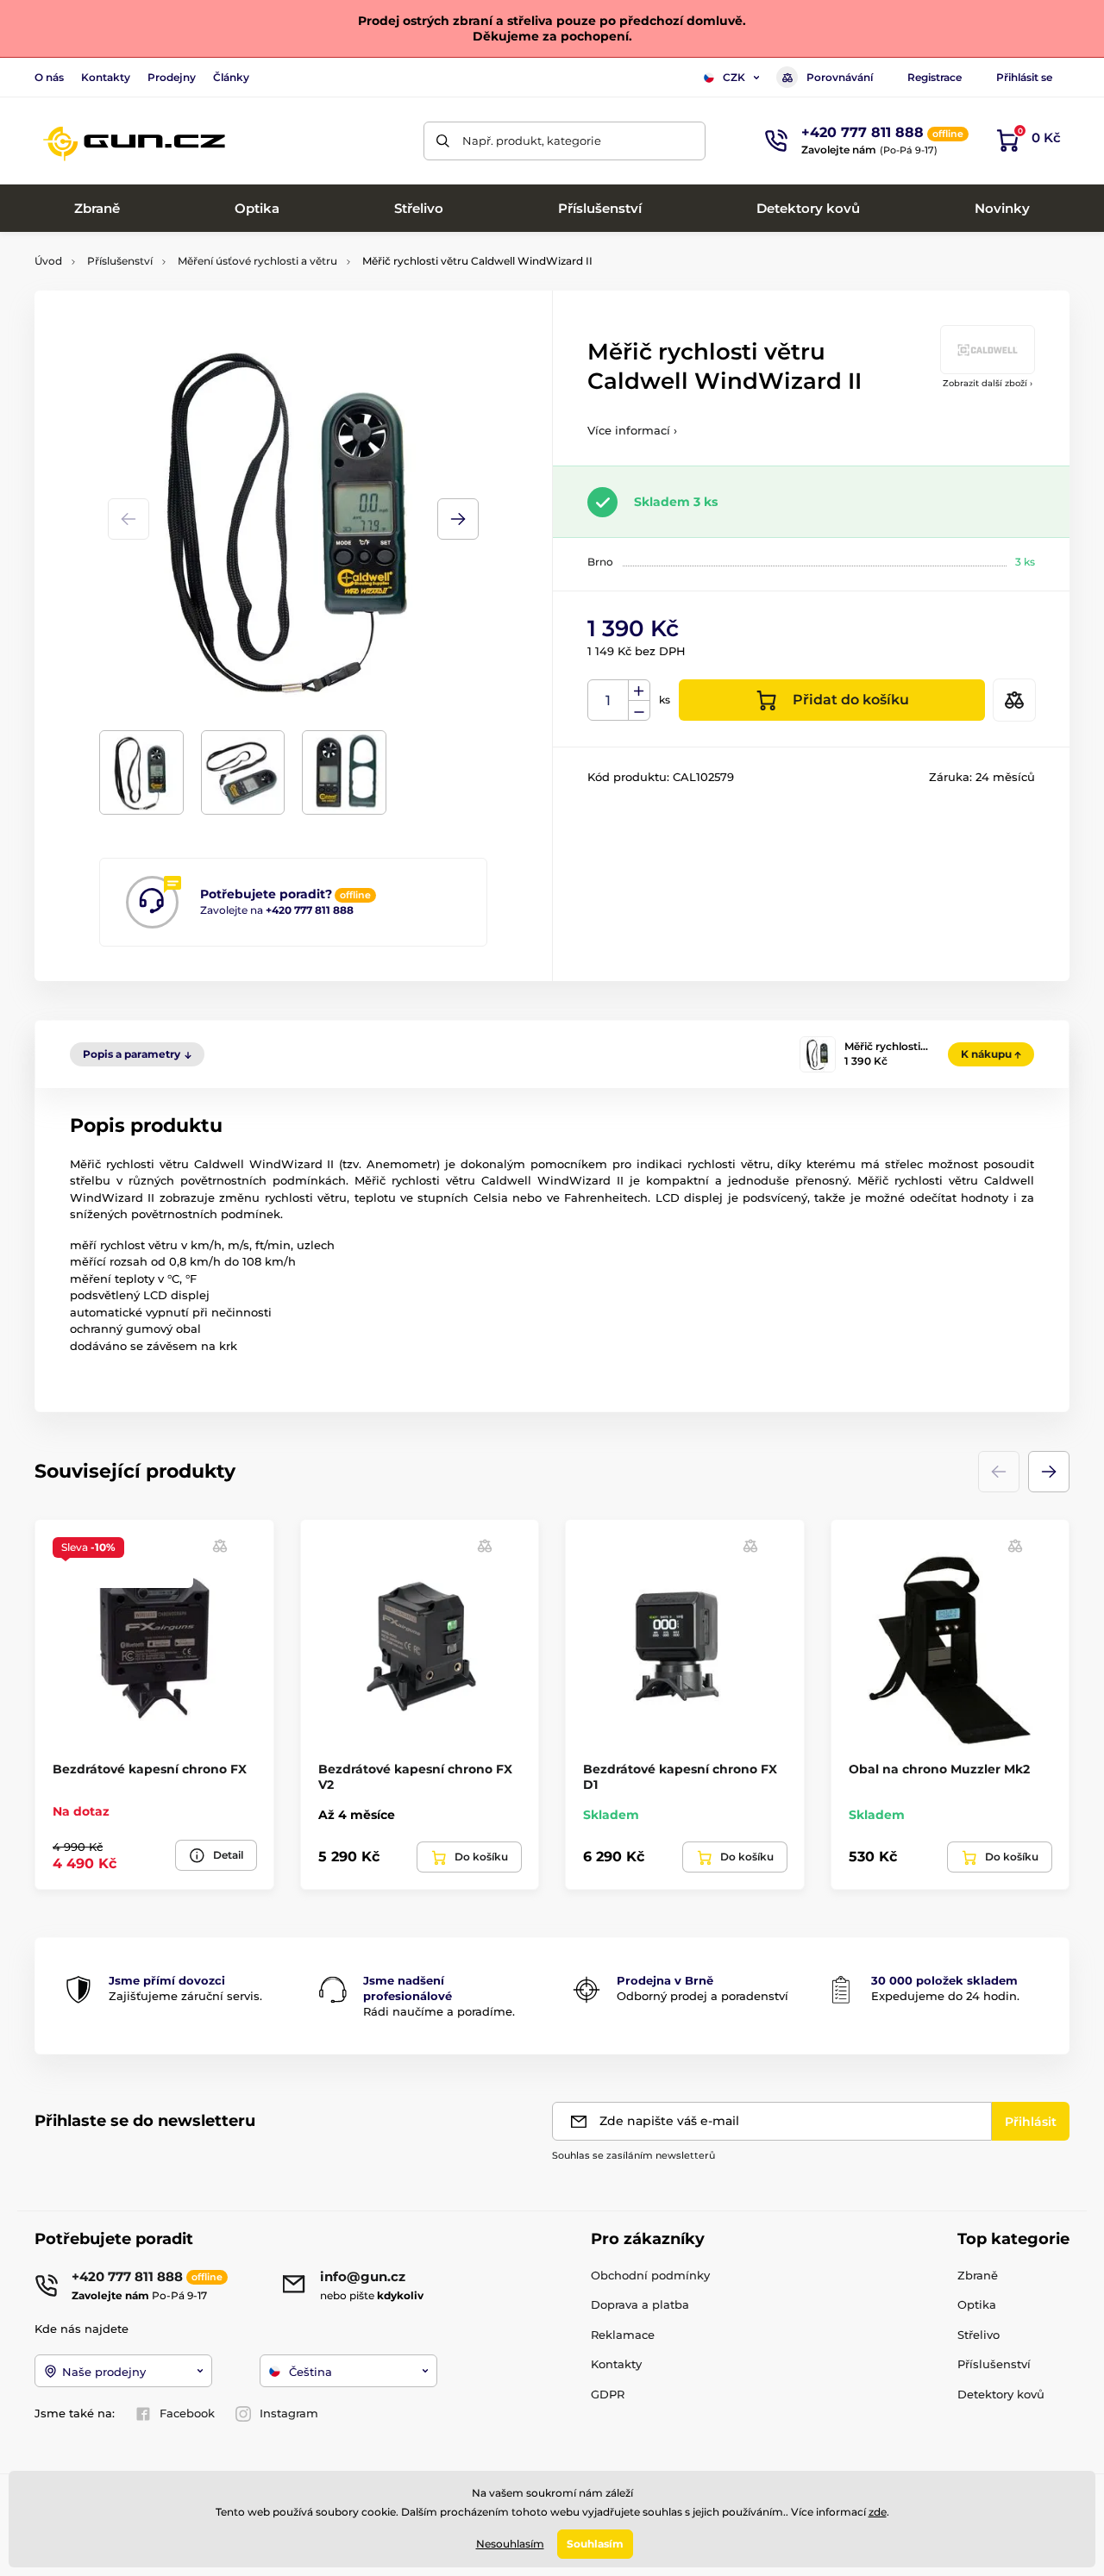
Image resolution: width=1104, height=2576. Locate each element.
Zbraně (978, 2275)
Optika (977, 2304)
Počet (608, 700)
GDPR (608, 2394)
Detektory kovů (1001, 2394)
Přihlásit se (1024, 77)
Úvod (48, 261)
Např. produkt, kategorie (532, 141)
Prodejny (172, 77)
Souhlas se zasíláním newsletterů (634, 2155)
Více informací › (632, 430)
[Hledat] (443, 141)
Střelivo (979, 2335)
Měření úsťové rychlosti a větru (257, 261)
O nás (49, 77)
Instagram (289, 2413)
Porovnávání (840, 77)
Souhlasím (595, 2544)
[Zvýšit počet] (639, 691)
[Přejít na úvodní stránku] (134, 141)
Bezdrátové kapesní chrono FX (150, 1769)
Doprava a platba (640, 2304)
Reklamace (623, 2335)
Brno (600, 562)
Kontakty (106, 77)
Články (231, 77)
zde (878, 2512)
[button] (458, 519)
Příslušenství (120, 261)
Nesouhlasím (510, 2544)
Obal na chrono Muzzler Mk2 (939, 1769)
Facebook (187, 2413)
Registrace (935, 77)
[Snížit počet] (639, 711)
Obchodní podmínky (650, 2275)
